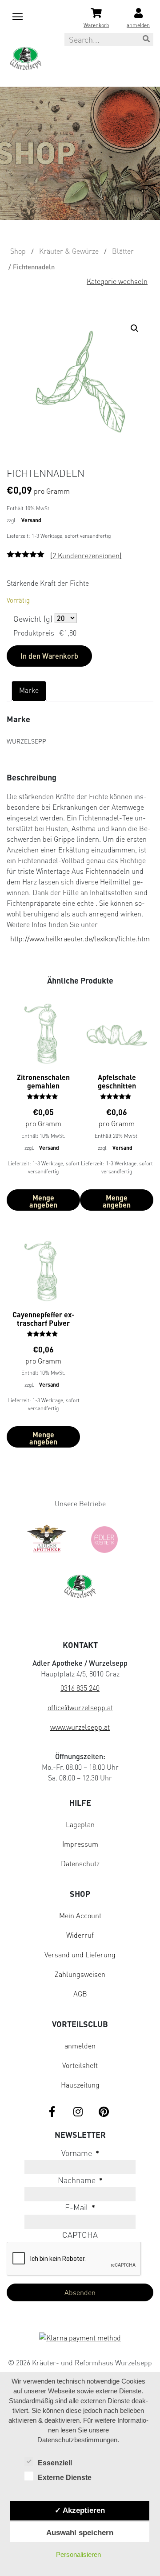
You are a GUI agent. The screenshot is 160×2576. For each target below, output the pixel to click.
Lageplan (80, 1824)
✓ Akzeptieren (80, 2510)
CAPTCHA (80, 2235)
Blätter (123, 251)
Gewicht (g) (33, 619)
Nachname (80, 2180)
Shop (18, 251)
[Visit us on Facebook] (52, 2112)
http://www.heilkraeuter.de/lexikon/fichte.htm (80, 939)
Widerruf (80, 1935)
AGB (80, 1994)
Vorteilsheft (80, 2065)
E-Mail (80, 2207)
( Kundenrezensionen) (86, 556)
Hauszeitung (80, 2085)
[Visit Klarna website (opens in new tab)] (80, 2339)
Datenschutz (80, 1864)
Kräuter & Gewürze (69, 251)
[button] (136, 330)
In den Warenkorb (49, 656)
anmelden (80, 2046)
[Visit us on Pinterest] (104, 2112)
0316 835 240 (80, 1688)
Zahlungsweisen (80, 1974)
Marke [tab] (29, 690)
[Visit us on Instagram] (78, 2112)
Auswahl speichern (80, 2532)
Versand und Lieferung (80, 1955)
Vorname (80, 2153)
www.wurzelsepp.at (80, 1727)
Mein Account (80, 1916)
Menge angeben (43, 1201)
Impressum (80, 1844)
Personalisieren (78, 2554)
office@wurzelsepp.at (80, 1708)
